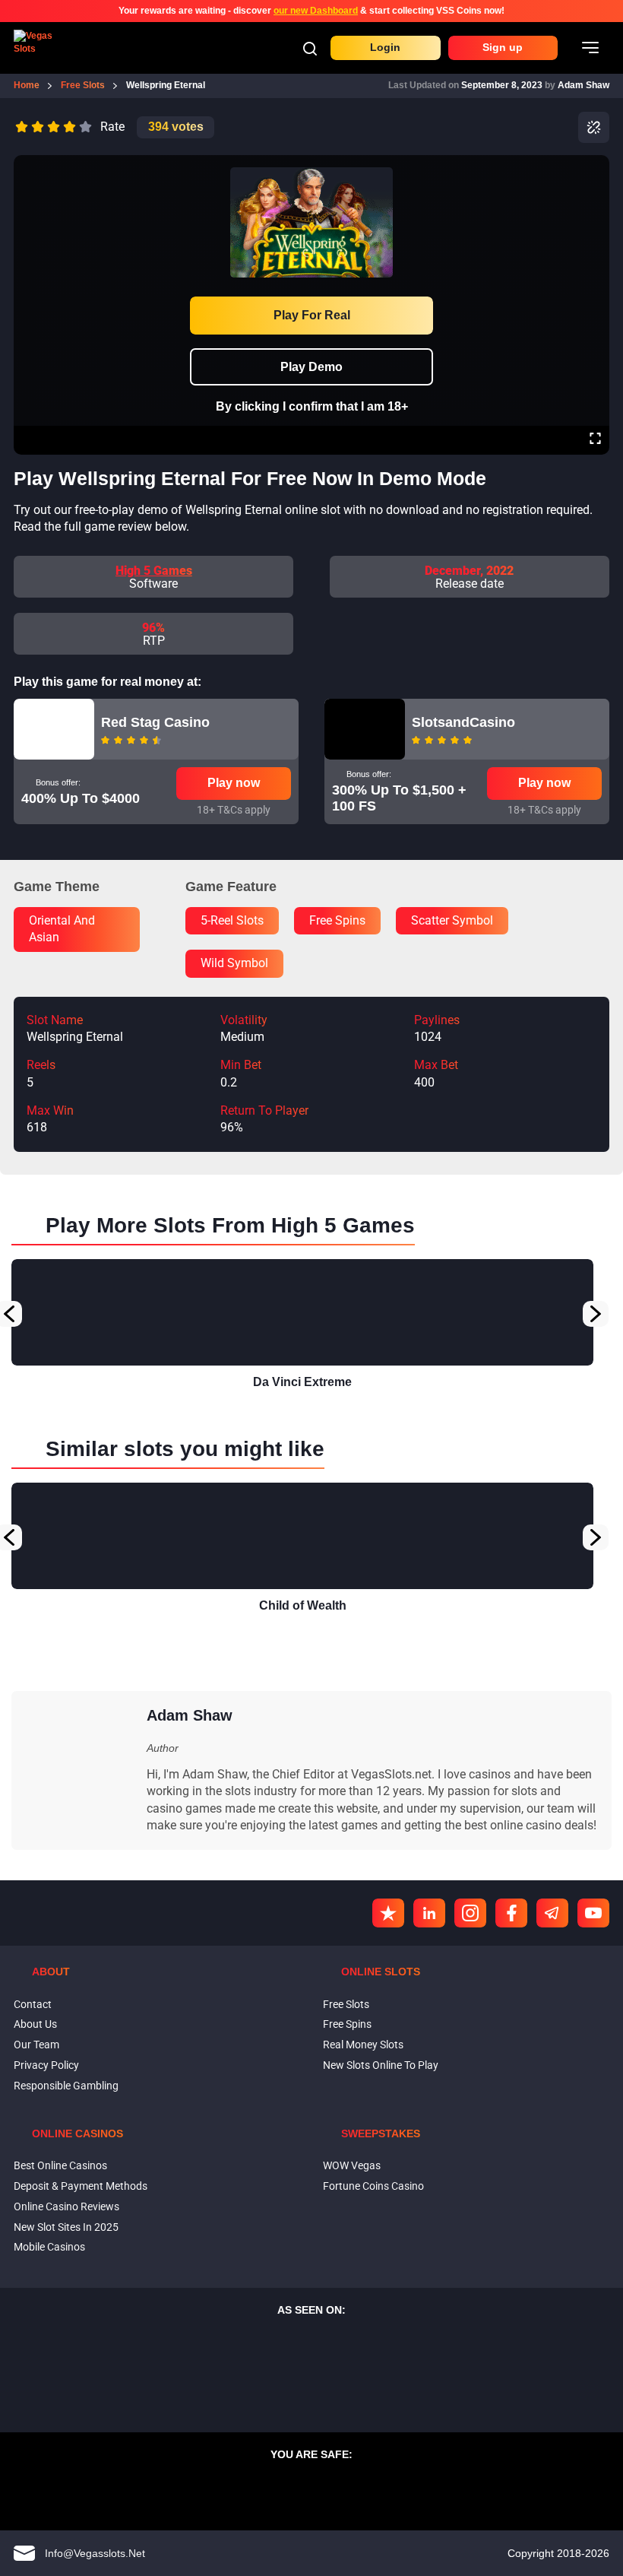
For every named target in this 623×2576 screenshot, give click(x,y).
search (310, 49)
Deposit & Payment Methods (81, 2186)
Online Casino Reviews (66, 2206)
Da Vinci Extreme (302, 1382)
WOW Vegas (352, 2165)
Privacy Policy (46, 2065)
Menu (590, 48)
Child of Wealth (303, 1605)
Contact (33, 2004)
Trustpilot (388, 1913)
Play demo (311, 367)
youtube (593, 1913)
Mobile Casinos (49, 2247)
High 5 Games (154, 571)
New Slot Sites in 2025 (66, 2227)
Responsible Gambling (66, 2086)
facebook (511, 1913)
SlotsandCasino (463, 722)
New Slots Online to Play (381, 2065)
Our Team (36, 2045)
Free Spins (347, 2024)
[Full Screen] (595, 440)
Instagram (470, 1913)
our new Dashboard (316, 11)
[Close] (595, 166)
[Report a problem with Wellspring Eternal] (594, 127)
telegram (552, 1913)
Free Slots (346, 2004)
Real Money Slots (363, 2045)
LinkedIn (429, 1913)
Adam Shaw (583, 85)
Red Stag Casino (155, 722)
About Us (35, 2024)
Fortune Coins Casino (373, 2186)
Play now (234, 783)
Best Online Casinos (60, 2165)
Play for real (312, 315)
